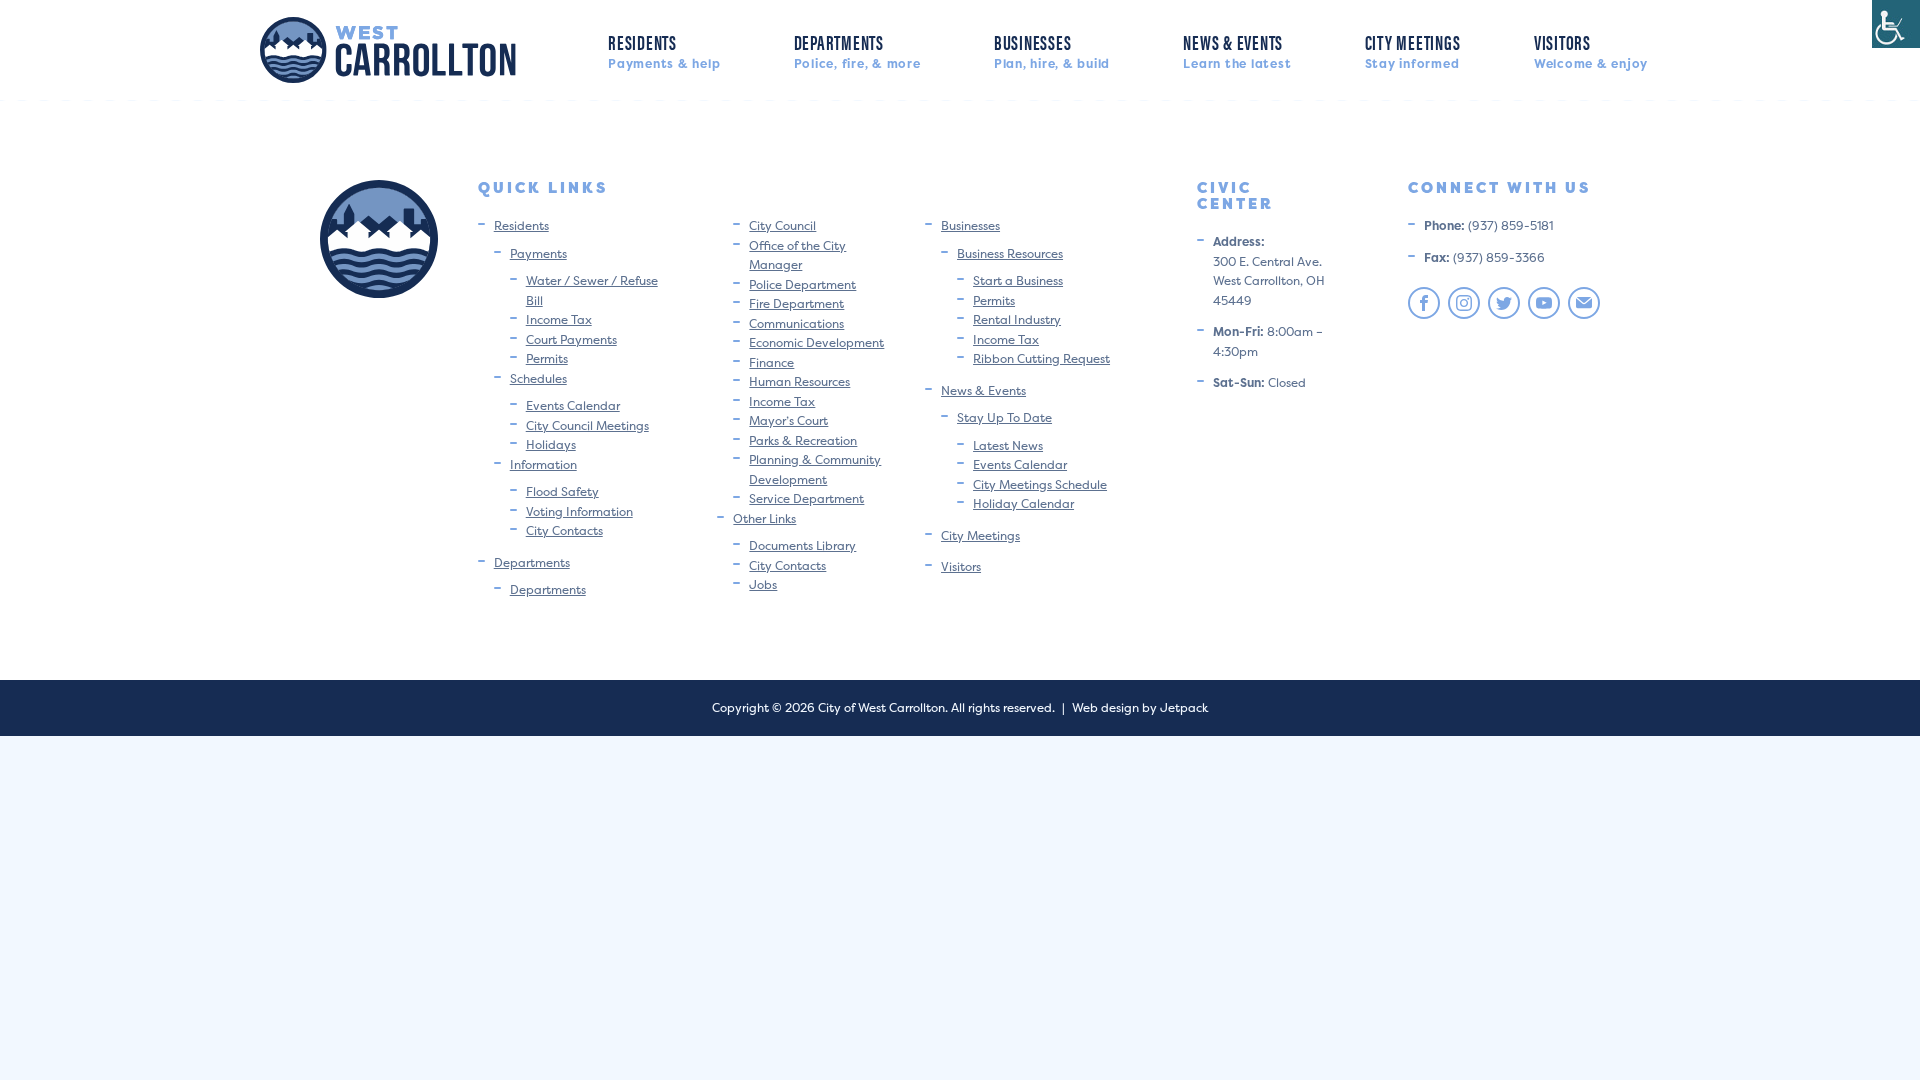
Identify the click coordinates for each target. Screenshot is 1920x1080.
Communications (796, 323)
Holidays (551, 444)
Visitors (1591, 49)
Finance (771, 362)
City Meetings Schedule (1040, 484)
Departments (857, 49)
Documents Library (802, 545)
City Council (782, 225)
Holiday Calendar (1023, 503)
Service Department (806, 498)
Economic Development (816, 342)
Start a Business (1018, 280)
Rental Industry (1017, 319)
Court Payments (571, 339)
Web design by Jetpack (1140, 707)
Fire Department (796, 303)
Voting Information (579, 511)
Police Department (802, 284)
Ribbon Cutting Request (1041, 358)
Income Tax (559, 319)
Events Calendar (573, 405)
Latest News (1008, 445)
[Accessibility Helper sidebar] (1896, 24)
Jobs (763, 584)
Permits (547, 358)
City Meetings (1413, 49)
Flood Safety (562, 491)
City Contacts (564, 530)
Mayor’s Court (788, 420)
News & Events (1237, 49)
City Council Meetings (587, 425)
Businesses (1052, 49)
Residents (664, 49)
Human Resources (799, 381)
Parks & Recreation (803, 440)
